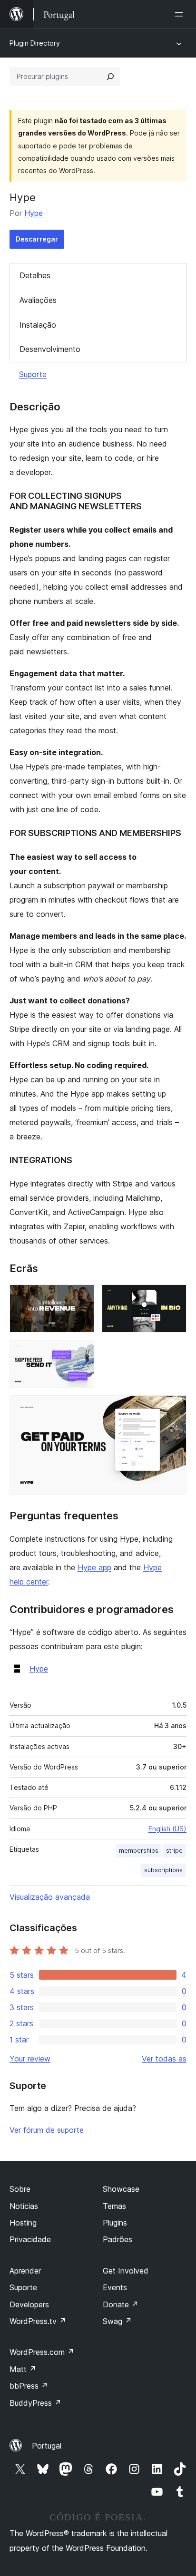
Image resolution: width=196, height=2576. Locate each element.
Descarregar (37, 239)
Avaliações (38, 300)
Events (115, 2287)
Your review (30, 2059)
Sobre (20, 2189)
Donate (121, 2304)
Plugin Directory (35, 43)
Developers (29, 2304)
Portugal (47, 2446)
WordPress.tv (38, 2321)
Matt (23, 2369)
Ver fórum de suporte (47, 2130)
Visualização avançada (50, 1897)
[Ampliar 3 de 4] (81, 1353)
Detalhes (35, 275)
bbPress (29, 2386)
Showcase (121, 2189)
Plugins (115, 2223)
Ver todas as (164, 2059)
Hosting (23, 2223)
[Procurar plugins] (110, 77)
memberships (139, 1851)
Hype (34, 213)
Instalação (38, 325)
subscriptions (163, 1870)
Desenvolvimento (50, 349)
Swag (117, 2321)
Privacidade (30, 2239)
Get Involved (126, 2271)
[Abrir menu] (181, 14)
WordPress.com (42, 2352)
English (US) (167, 1829)
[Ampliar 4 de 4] (174, 1408)
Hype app (94, 1567)
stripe (174, 1851)
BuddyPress (35, 2403)
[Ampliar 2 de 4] (174, 1297)
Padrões (118, 2239)
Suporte (33, 374)
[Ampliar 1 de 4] (81, 1297)
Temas (114, 2206)
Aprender (25, 2271)
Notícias (24, 2206)
